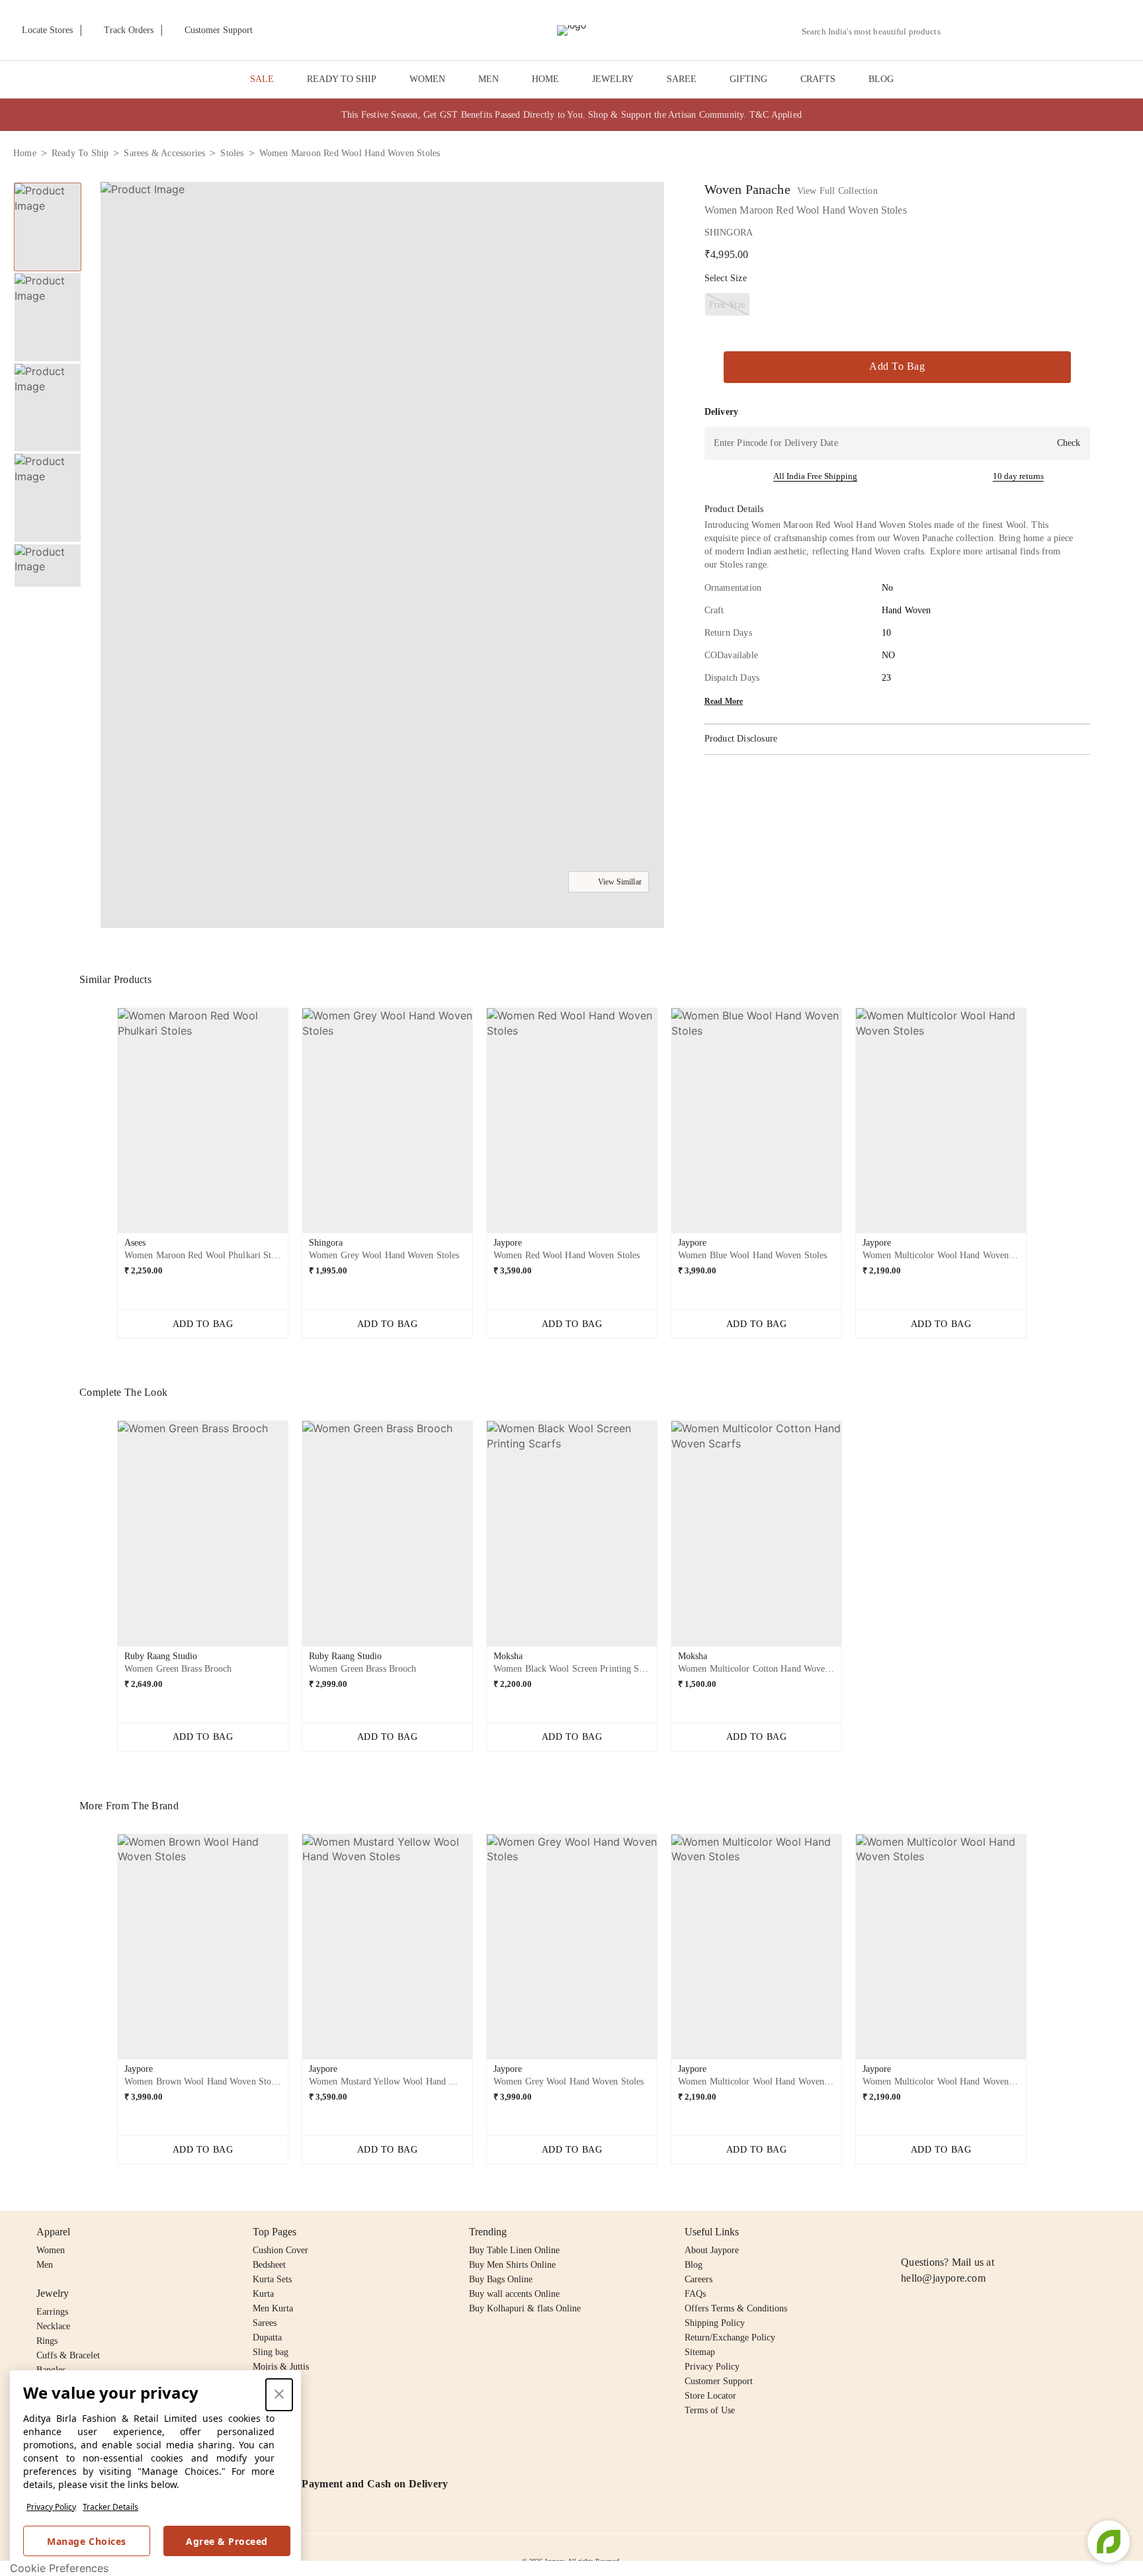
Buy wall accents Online (514, 2294)
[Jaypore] (571, 30)
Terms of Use (710, 2410)
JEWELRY (613, 79)
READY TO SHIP (342, 79)
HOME (545, 79)
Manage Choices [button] (86, 2541)
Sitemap (700, 2352)
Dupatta (267, 2338)
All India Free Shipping (815, 476)
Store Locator (710, 2396)
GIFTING (748, 79)
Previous (48, 182)
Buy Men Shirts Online (512, 2265)
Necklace (53, 2326)
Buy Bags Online (501, 2279)
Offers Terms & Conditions (736, 2308)
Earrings (52, 2312)
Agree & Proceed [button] (227, 2541)
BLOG (881, 79)
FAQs (695, 2294)
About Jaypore (712, 2250)
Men (45, 2265)
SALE (262, 79)
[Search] (958, 31)
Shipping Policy (715, 2323)
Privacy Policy (51, 2507)
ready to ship (80, 153)
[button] (989, 30)
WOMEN (427, 79)
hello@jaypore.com (943, 2278)
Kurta (263, 2294)
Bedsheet (269, 2265)
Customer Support (719, 2381)
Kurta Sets (272, 2279)
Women (51, 2250)
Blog (694, 2265)
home (25, 153)
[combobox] (876, 32)
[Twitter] (960, 2232)
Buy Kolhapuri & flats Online (525, 2308)
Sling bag (271, 2352)
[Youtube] (985, 2232)
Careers (698, 2279)
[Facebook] (935, 2232)
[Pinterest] (1011, 2232)
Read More (724, 701)
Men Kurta (273, 2308)
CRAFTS (818, 79)
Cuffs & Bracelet (68, 2355)
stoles (232, 153)
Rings (47, 2341)
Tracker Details (110, 2507)
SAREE (682, 79)
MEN (488, 79)
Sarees (265, 2323)
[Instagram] (909, 2232)
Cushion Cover (280, 2250)
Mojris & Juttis (281, 2367)
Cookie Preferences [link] (59, 2568)
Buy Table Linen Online (514, 2250)
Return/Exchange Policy (730, 2338)
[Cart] (1056, 31)
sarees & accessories (164, 153)
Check (1069, 443)
